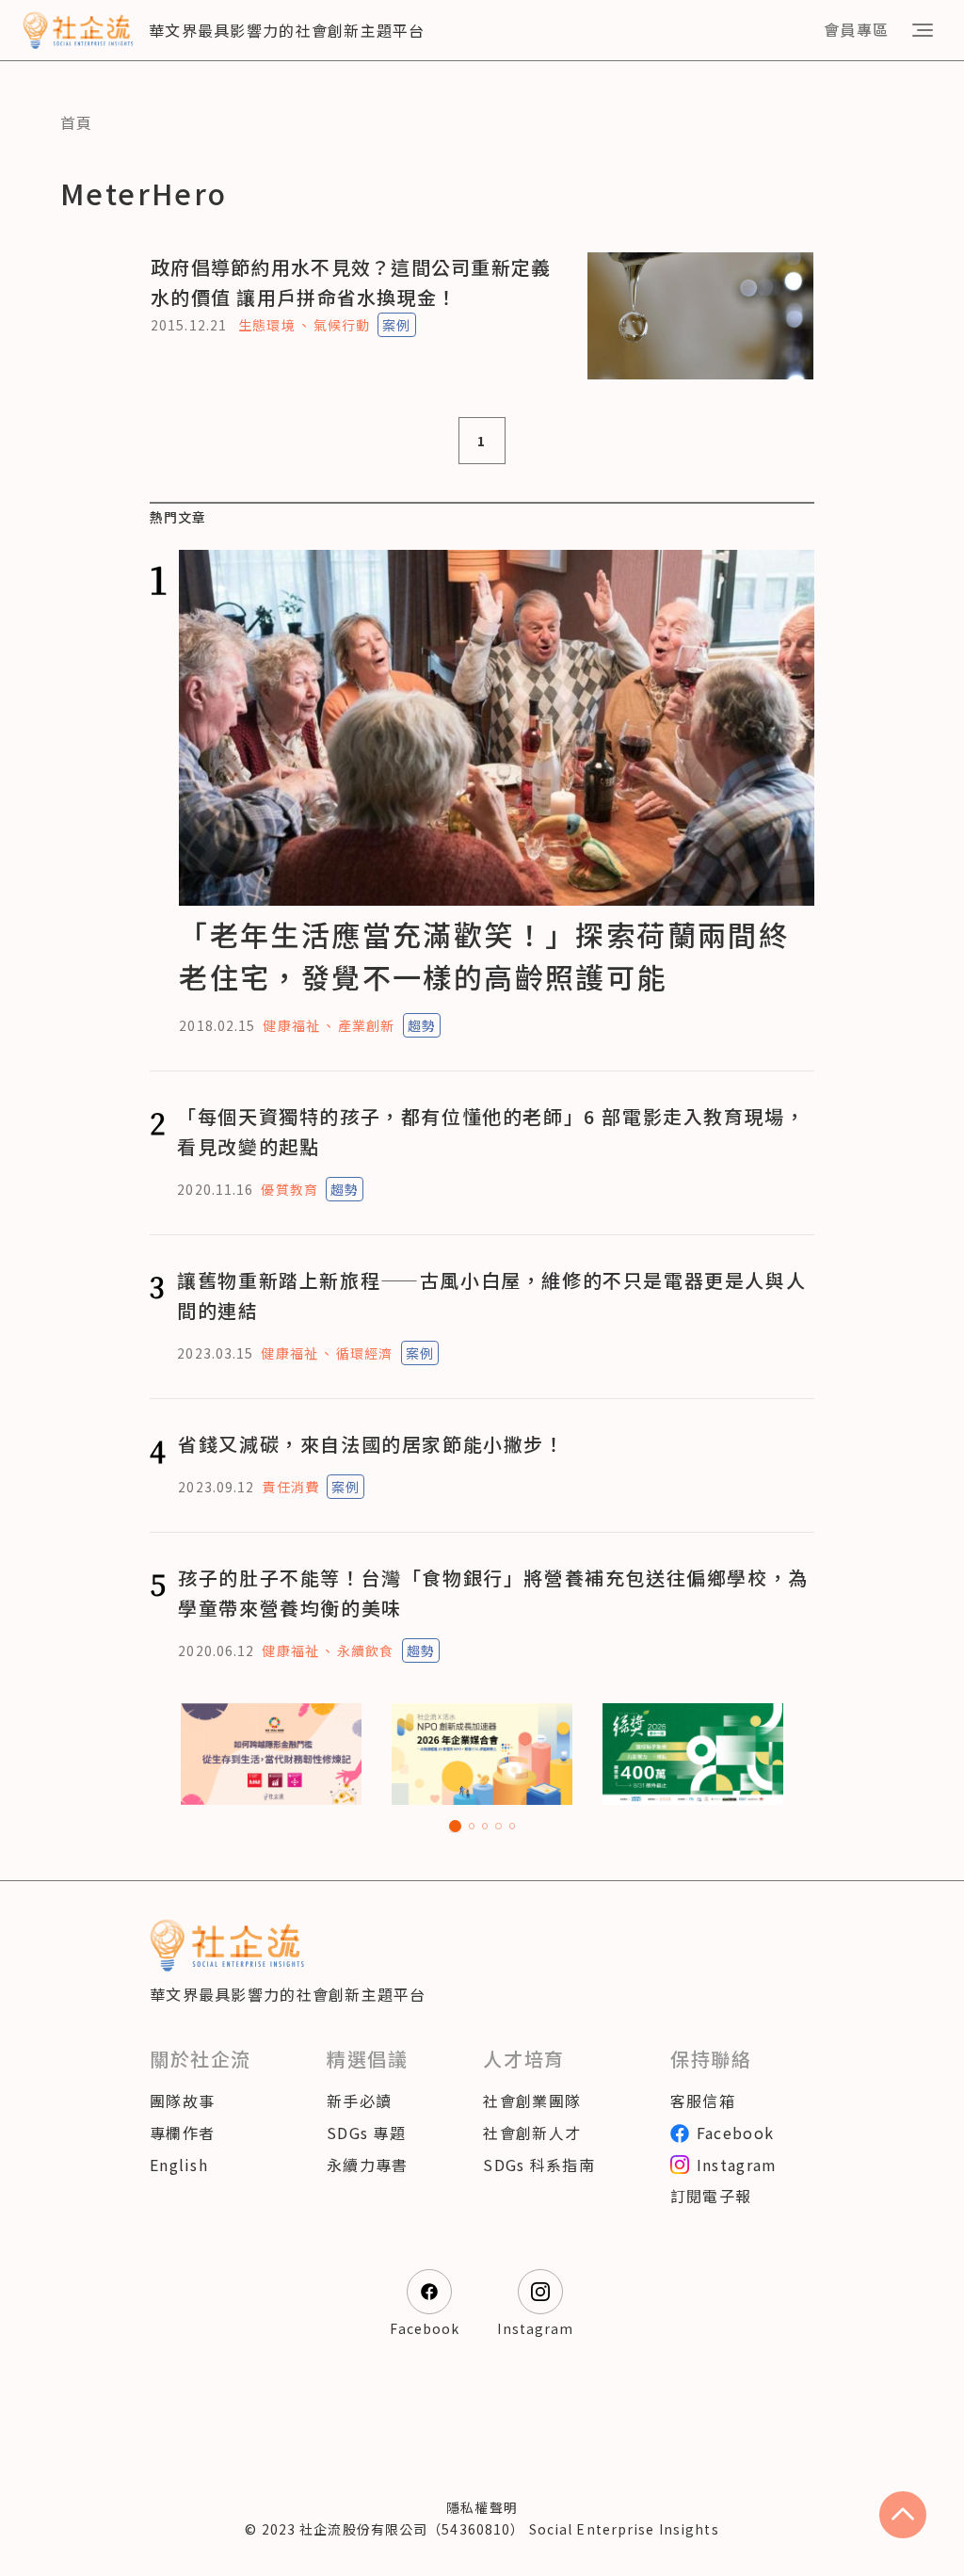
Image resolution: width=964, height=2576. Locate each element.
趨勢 (422, 1025)
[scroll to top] (903, 2515)
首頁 (77, 122)
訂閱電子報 (711, 2196)
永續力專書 (367, 2165)
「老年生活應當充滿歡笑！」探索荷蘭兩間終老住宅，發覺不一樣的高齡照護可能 (484, 955)
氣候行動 (342, 325)
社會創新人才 (532, 2133)
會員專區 (856, 29)
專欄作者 (182, 2133)
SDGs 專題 (366, 2133)
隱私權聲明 (482, 2507)
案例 (396, 325)
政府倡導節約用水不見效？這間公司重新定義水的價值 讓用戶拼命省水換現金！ (351, 282)
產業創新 (366, 1025)
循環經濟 (364, 1353)
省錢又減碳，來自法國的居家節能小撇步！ (371, 1444)
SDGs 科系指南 (539, 2165)
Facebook (735, 2133)
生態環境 (266, 325)
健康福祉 (291, 1025)
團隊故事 (182, 2101)
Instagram (737, 2165)
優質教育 (289, 1189)
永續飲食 (365, 1650)
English (179, 2165)
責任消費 (290, 1487)
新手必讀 (359, 2101)
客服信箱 (703, 2101)
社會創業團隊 (532, 2101)
